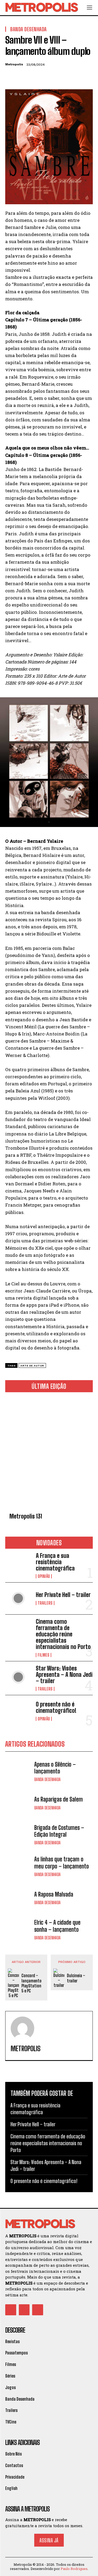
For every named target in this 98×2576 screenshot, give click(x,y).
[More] (59, 77)
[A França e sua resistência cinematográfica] (18, 1564)
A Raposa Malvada (54, 1894)
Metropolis (14, 64)
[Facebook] (10, 77)
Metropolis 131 (26, 1516)
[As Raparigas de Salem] (18, 1803)
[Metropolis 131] (49, 1453)
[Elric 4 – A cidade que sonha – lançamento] (18, 1930)
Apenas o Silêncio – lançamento (55, 1768)
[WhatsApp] (47, 77)
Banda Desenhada (47, 1779)
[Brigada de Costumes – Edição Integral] (18, 1835)
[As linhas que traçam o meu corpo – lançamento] (18, 1866)
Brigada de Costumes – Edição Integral (59, 1831)
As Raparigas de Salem (59, 1799)
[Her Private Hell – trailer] (18, 1598)
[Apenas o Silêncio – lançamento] (18, 1771)
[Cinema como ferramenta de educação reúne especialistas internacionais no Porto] (18, 1630)
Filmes (44, 1655)
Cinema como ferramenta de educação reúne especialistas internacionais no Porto (63, 1634)
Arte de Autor (32, 1366)
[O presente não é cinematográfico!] (18, 1711)
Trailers (45, 1603)
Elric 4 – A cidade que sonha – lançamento (57, 1926)
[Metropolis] (22, 2028)
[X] (22, 77)
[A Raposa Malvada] (18, 1898)
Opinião (44, 1576)
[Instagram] (24, 2310)
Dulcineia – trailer (76, 1978)
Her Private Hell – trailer (63, 1595)
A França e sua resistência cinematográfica (55, 1562)
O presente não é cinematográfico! (56, 1707)
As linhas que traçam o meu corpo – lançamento (62, 1863)
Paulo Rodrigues (74, 2569)
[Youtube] (38, 2310)
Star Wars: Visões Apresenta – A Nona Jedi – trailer (64, 1675)
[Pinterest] (34, 77)
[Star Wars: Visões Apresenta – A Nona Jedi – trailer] (18, 1677)
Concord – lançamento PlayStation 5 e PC (31, 1983)
